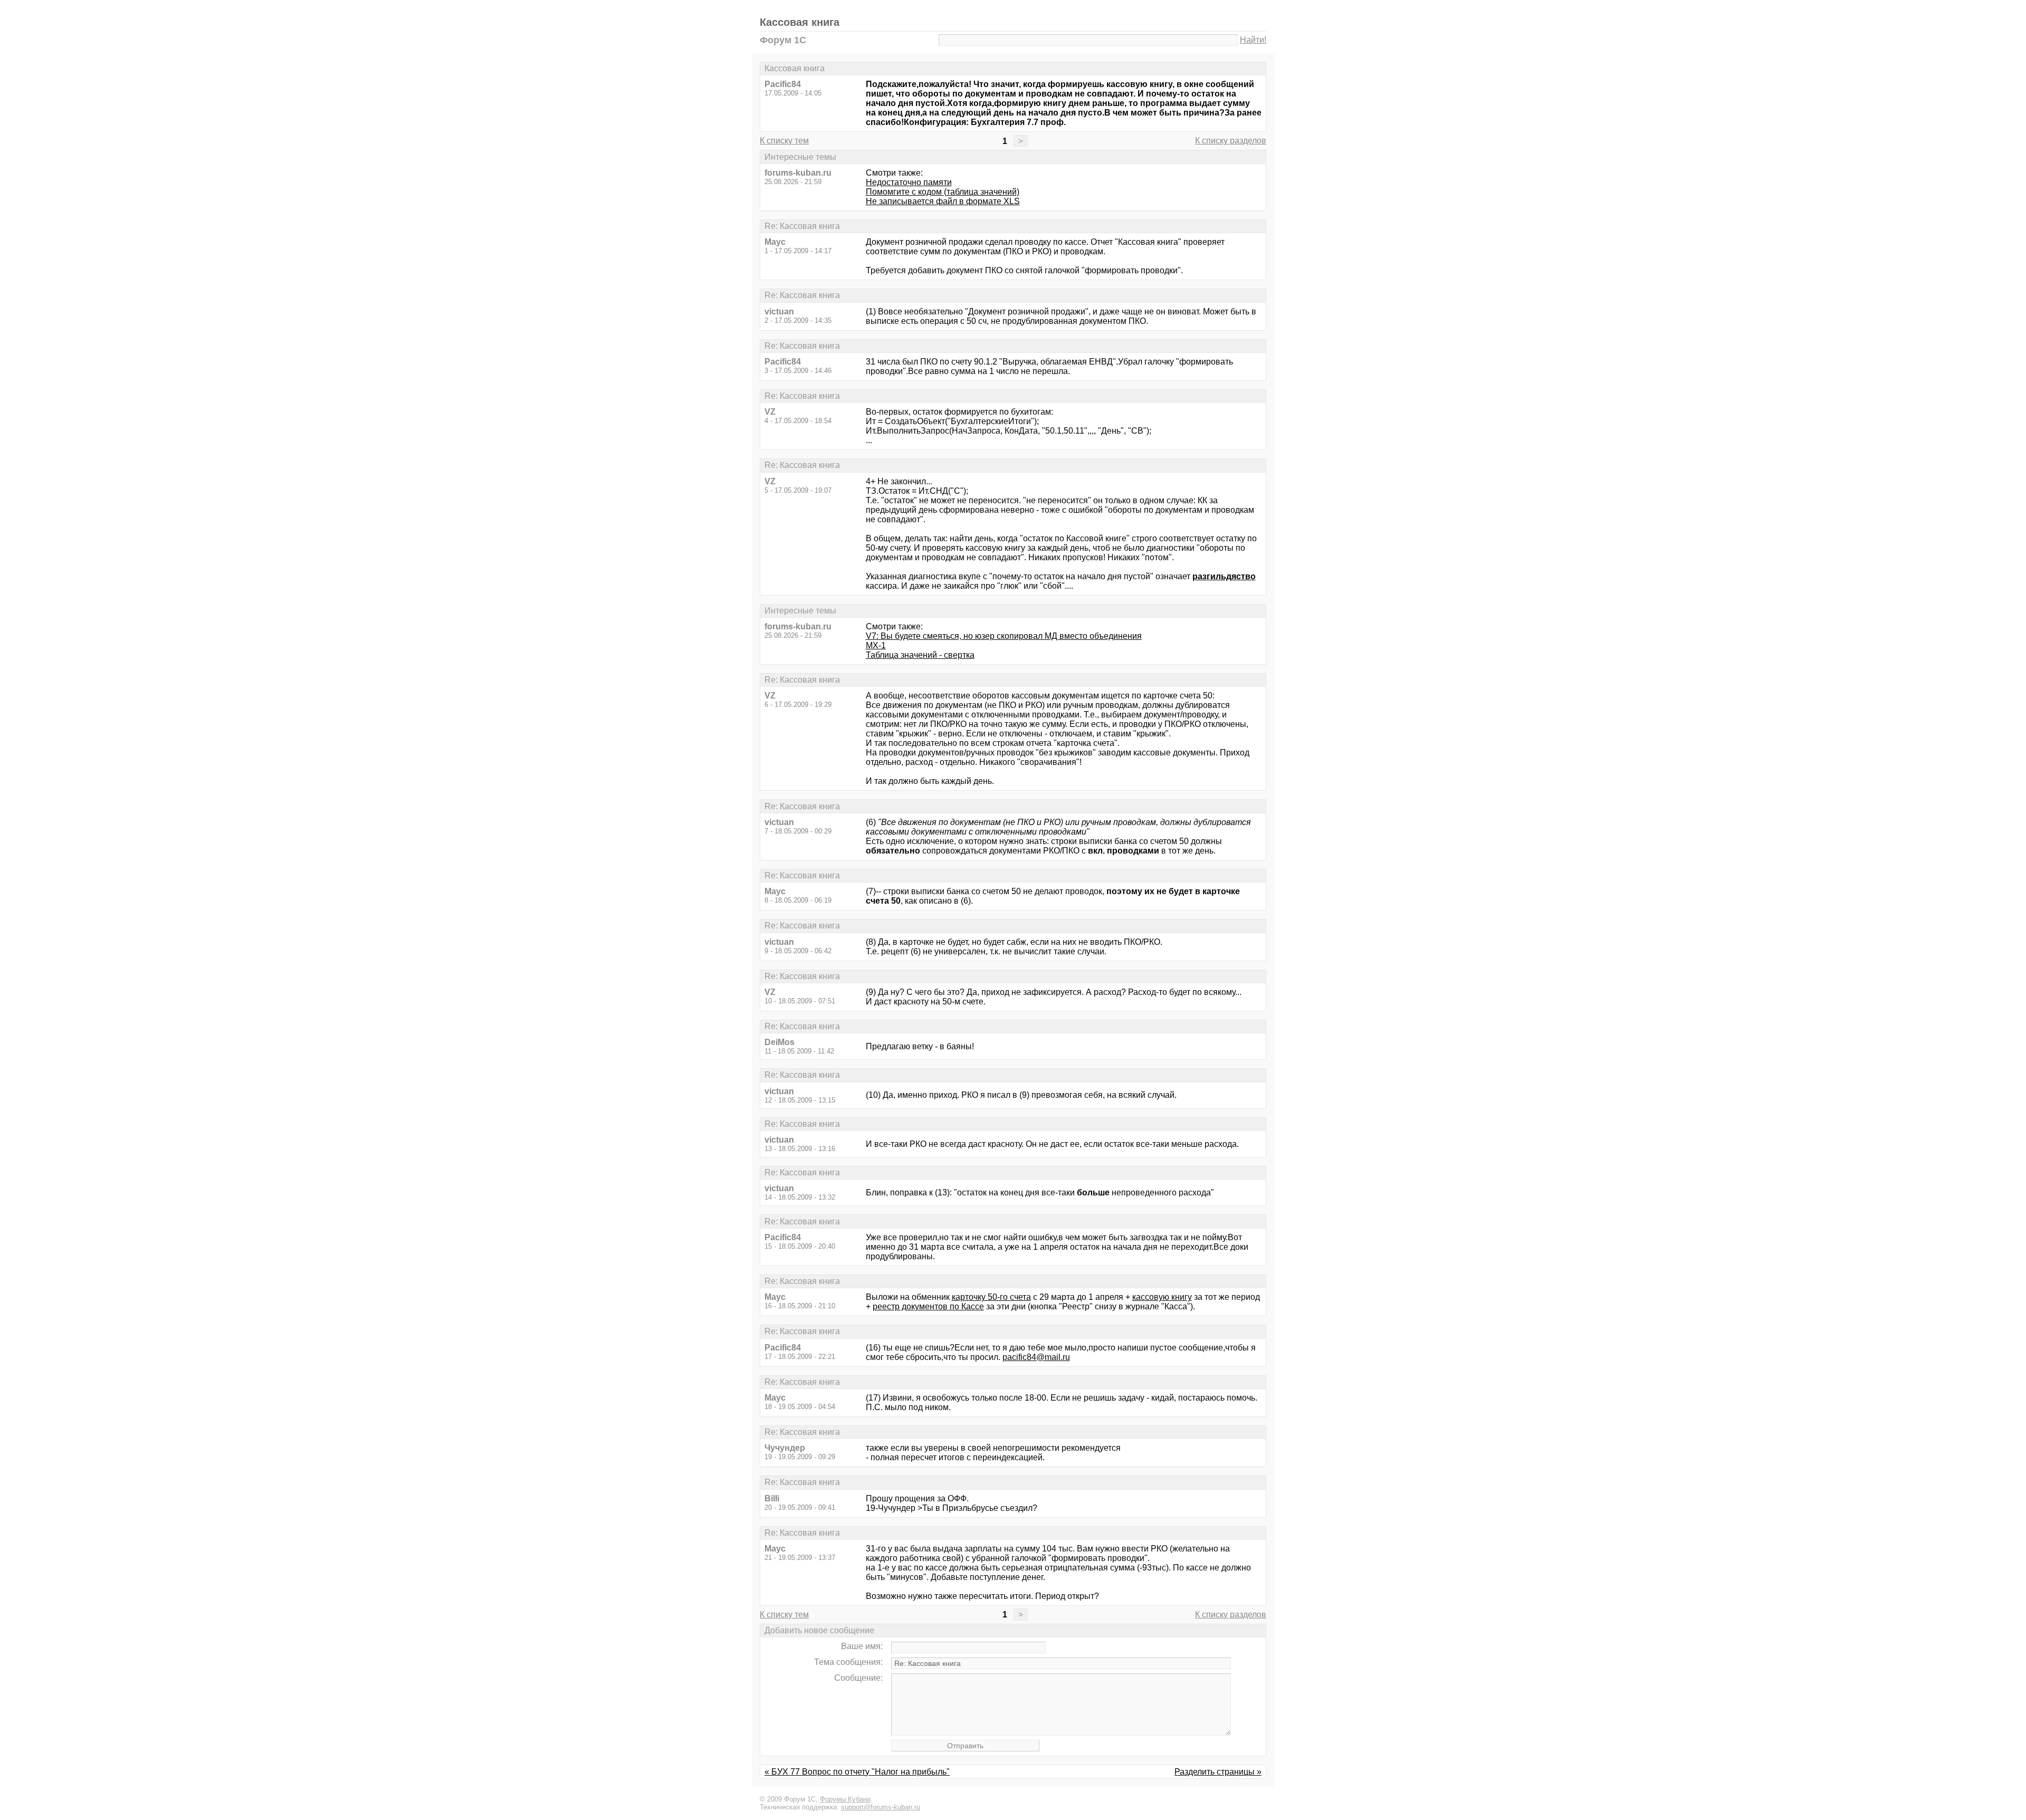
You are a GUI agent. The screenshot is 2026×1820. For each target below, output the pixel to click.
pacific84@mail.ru (1036, 1357)
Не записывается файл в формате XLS (943, 201)
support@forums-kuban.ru (881, 1807)
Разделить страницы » (1218, 1772)
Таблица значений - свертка (920, 655)
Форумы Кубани (845, 1799)
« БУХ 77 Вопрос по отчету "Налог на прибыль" (857, 1772)
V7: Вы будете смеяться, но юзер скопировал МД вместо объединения (1004, 636)
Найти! (1253, 40)
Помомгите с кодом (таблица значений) (943, 192)
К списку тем (784, 141)
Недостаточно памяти (909, 182)
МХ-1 (876, 645)
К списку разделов (1231, 141)
